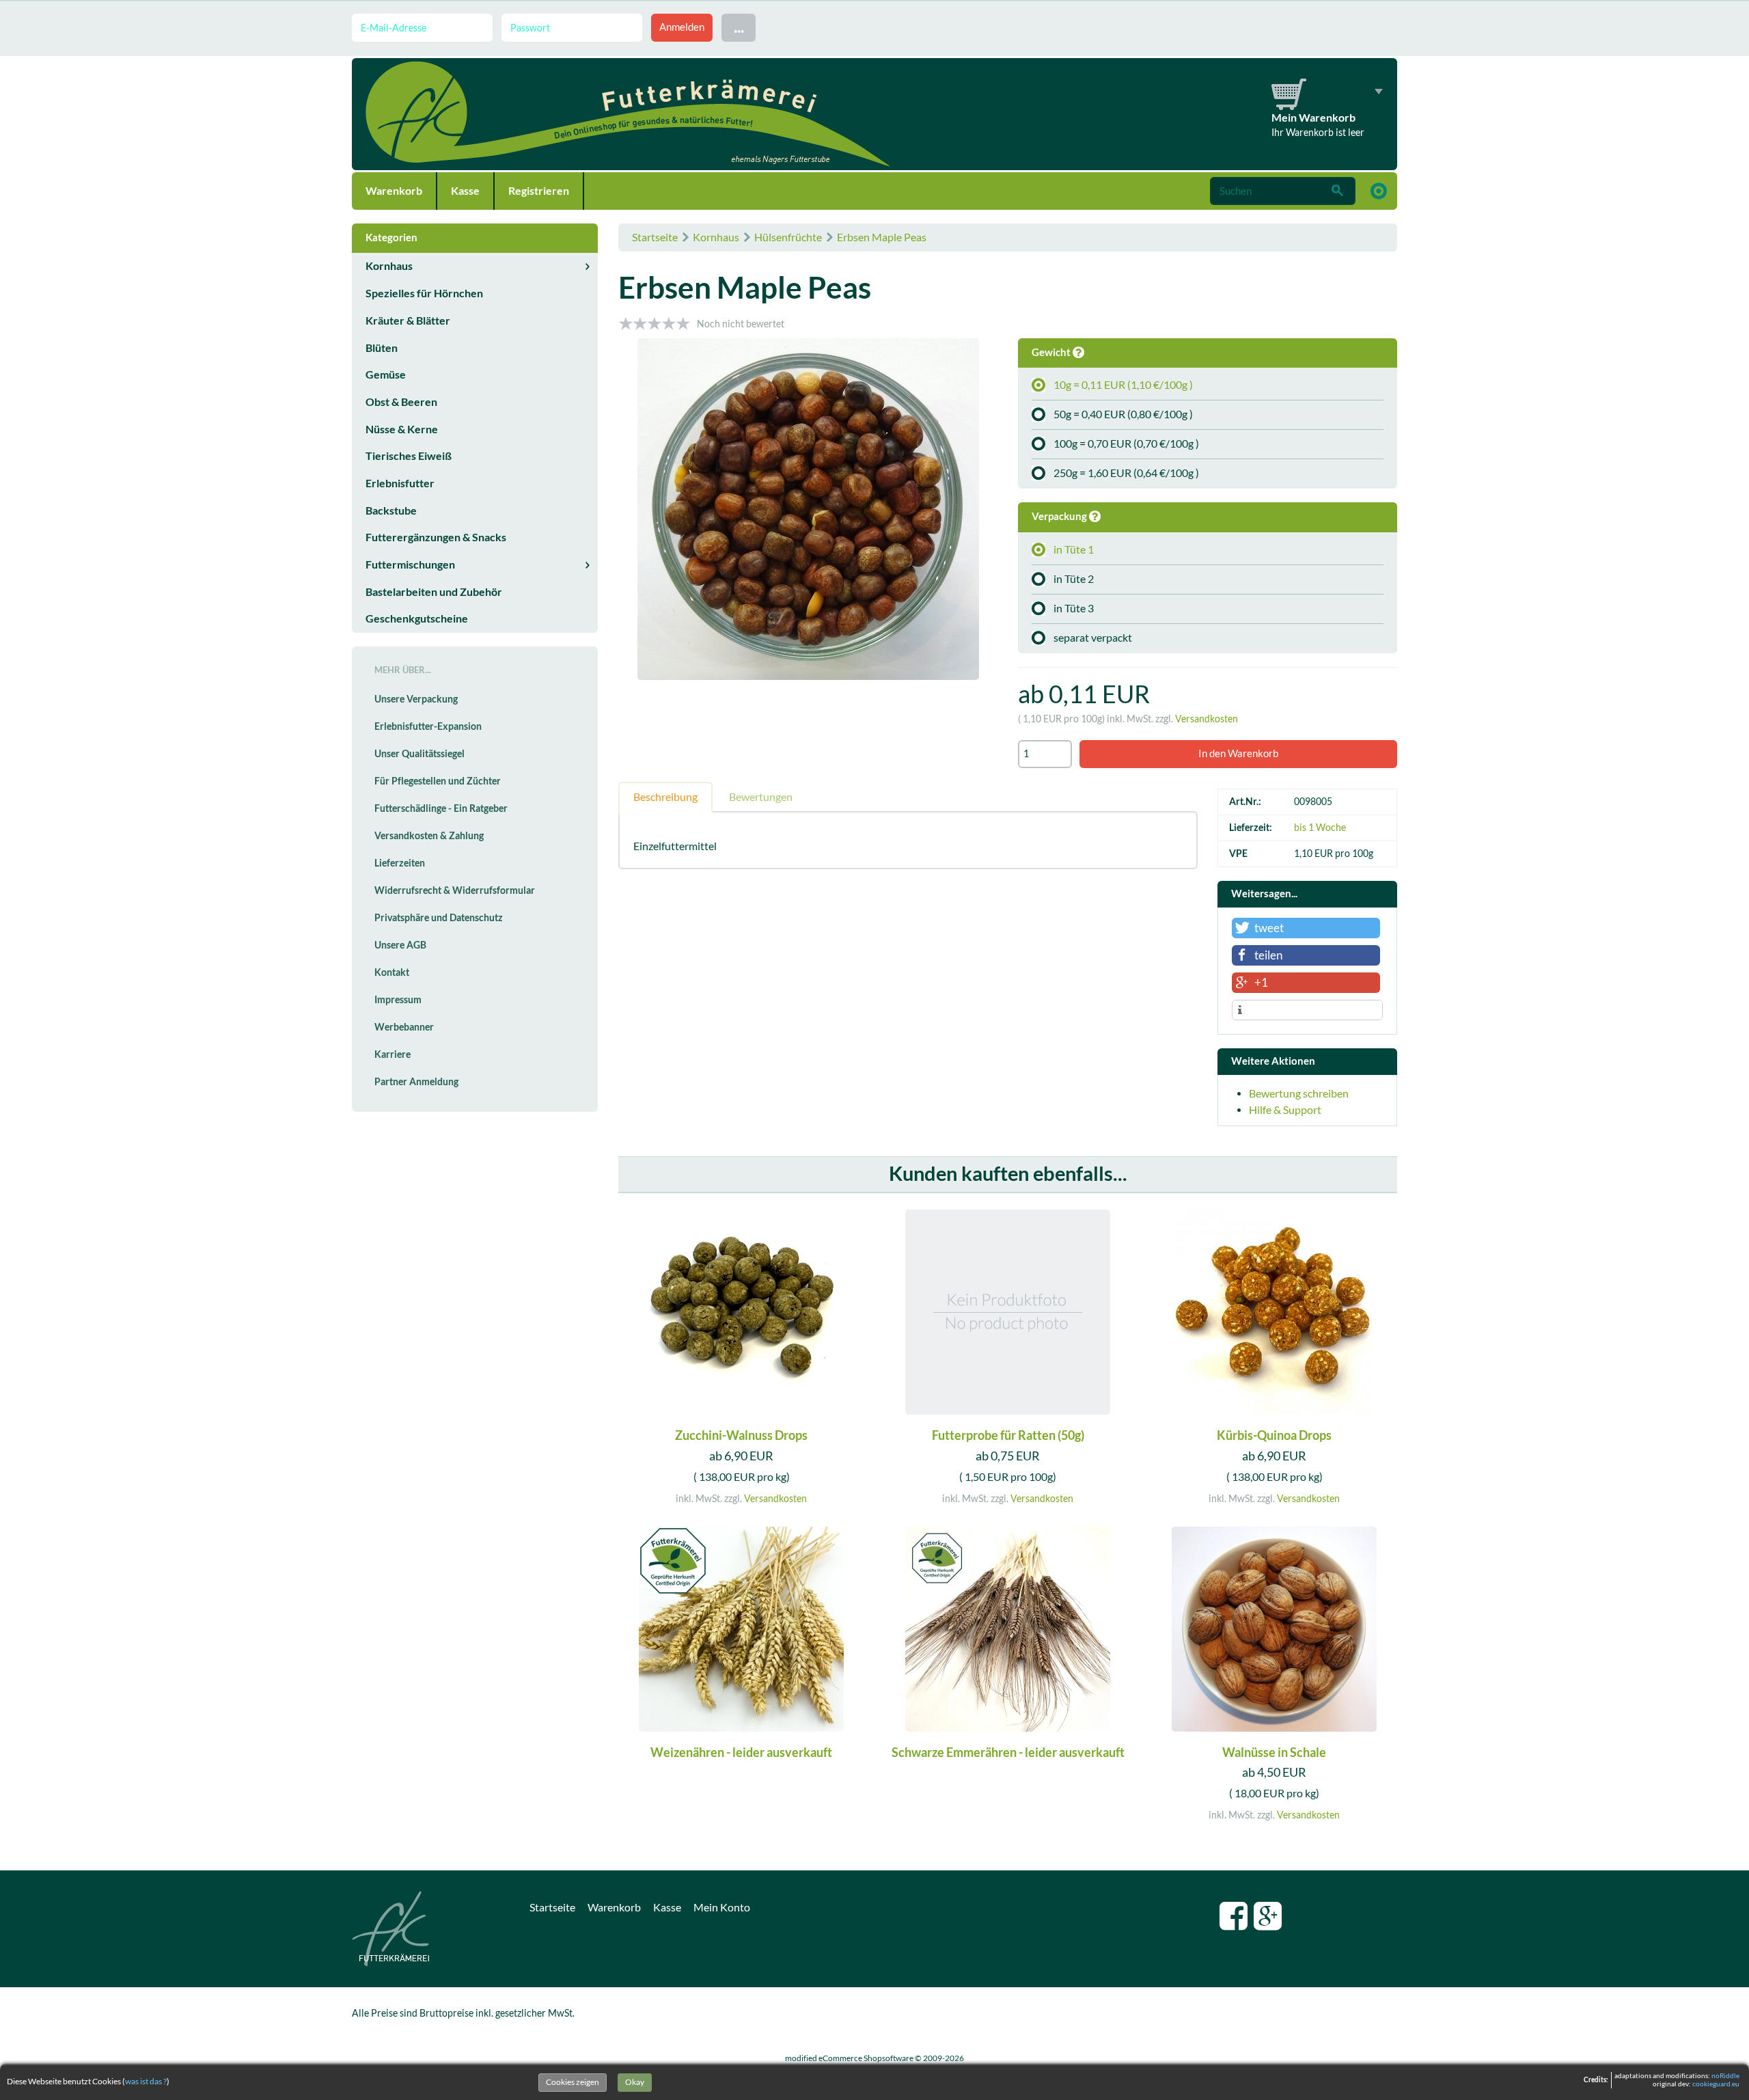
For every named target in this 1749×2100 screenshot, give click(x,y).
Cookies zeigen (573, 2082)
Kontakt (392, 972)
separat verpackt (1093, 638)
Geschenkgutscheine (417, 618)
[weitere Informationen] (1307, 1011)
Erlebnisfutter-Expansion (428, 726)
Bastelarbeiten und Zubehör (434, 592)
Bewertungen (761, 797)
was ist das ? (146, 2081)
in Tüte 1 (1074, 549)
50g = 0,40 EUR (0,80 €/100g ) (1123, 414)
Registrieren (539, 191)
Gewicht (1052, 352)
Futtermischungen (410, 564)
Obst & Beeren (401, 402)
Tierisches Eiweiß (409, 456)
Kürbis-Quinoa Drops (1274, 1435)
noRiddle (1725, 2076)
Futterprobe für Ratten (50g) (1008, 1435)
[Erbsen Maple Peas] (808, 511)
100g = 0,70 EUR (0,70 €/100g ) (1126, 444)
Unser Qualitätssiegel (419, 754)
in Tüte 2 (1074, 579)
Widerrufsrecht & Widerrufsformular (455, 890)
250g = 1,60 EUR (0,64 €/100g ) (1126, 473)
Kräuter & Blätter (408, 321)
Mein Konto (722, 1907)
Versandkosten (1207, 719)
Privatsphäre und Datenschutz (439, 918)
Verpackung (1060, 516)
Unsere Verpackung (416, 699)
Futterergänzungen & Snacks (436, 537)
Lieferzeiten (400, 863)
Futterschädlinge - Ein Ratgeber (441, 808)
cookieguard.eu (1716, 2084)
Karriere (393, 1054)
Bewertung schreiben (1299, 1093)
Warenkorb (394, 191)
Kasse (465, 191)
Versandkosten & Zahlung (429, 836)
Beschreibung (665, 797)
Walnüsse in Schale (1274, 1753)
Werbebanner (404, 1027)
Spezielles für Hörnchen (424, 293)
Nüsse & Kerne (402, 429)
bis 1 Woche (1320, 828)
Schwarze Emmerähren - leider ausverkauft (1008, 1753)
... (739, 27)
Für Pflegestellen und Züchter (438, 781)
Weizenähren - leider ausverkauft (741, 1753)
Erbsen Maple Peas (882, 237)
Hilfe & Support (1285, 1110)
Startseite (655, 237)
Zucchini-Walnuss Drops (741, 1435)
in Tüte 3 (1074, 608)
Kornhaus (716, 237)
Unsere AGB (400, 945)
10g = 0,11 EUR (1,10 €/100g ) (1123, 385)
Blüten (382, 348)
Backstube (391, 510)
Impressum (398, 1000)
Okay (635, 2082)
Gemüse (386, 374)
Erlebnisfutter (400, 483)
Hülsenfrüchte (788, 237)
